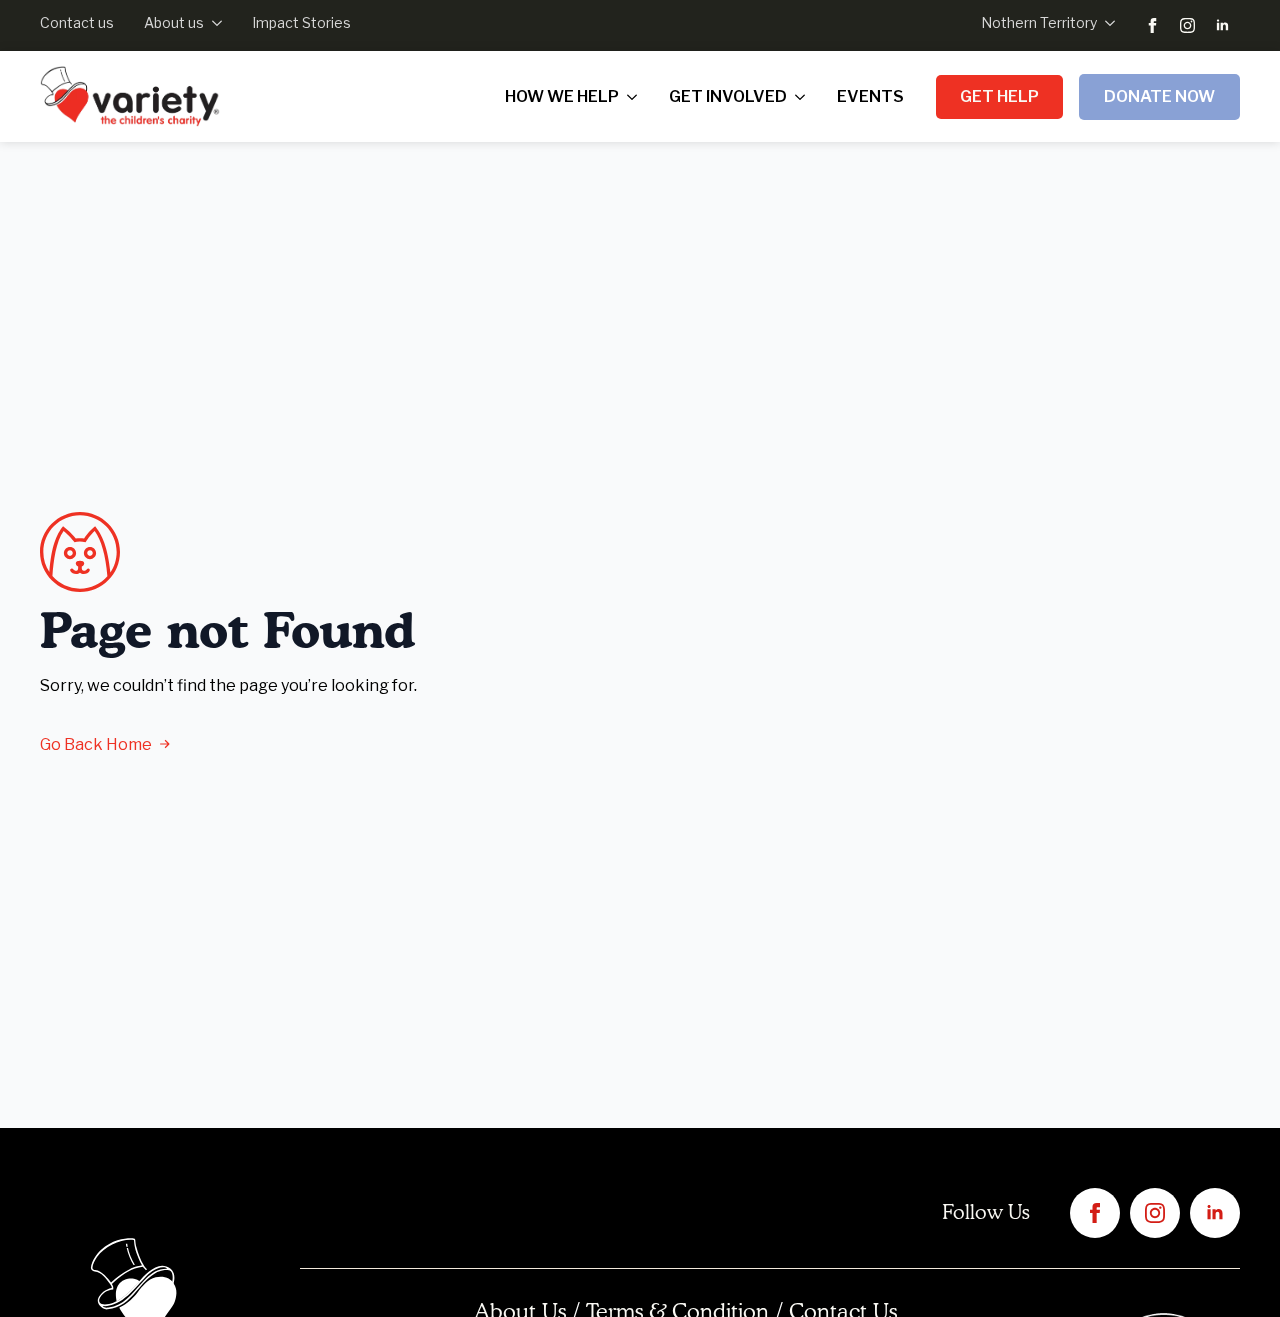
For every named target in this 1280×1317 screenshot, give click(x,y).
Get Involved (728, 96)
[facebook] (1152, 25)
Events (870, 96)
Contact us (77, 22)
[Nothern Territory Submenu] (1106, 23)
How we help (562, 96)
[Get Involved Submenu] (804, 97)
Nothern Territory (1039, 22)
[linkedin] (1222, 25)
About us (174, 22)
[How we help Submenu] (636, 97)
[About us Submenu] (213, 23)
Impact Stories (301, 22)
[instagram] (1187, 25)
